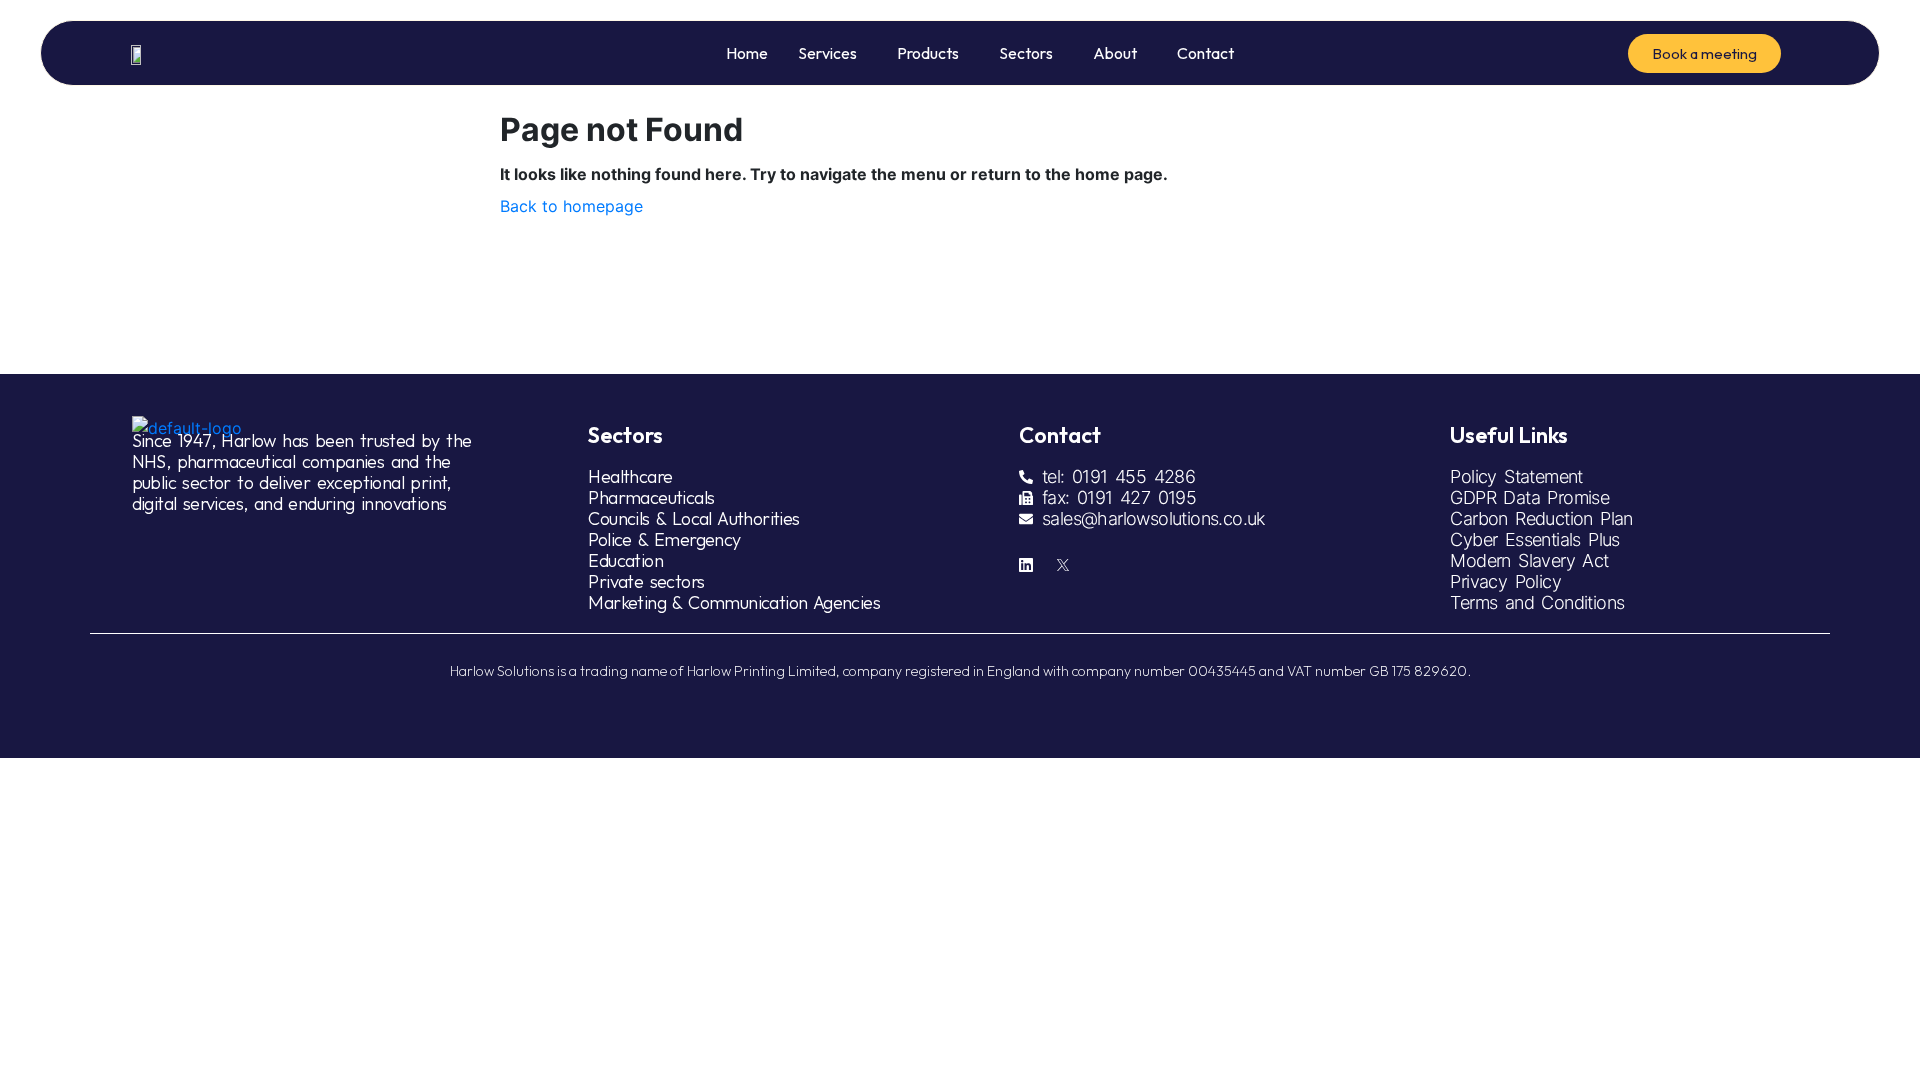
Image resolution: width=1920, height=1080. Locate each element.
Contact (1205, 53)
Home (747, 53)
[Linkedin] (1026, 565)
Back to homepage (571, 206)
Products (928, 53)
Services (827, 53)
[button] (832, 53)
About (1115, 53)
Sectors (1026, 53)
